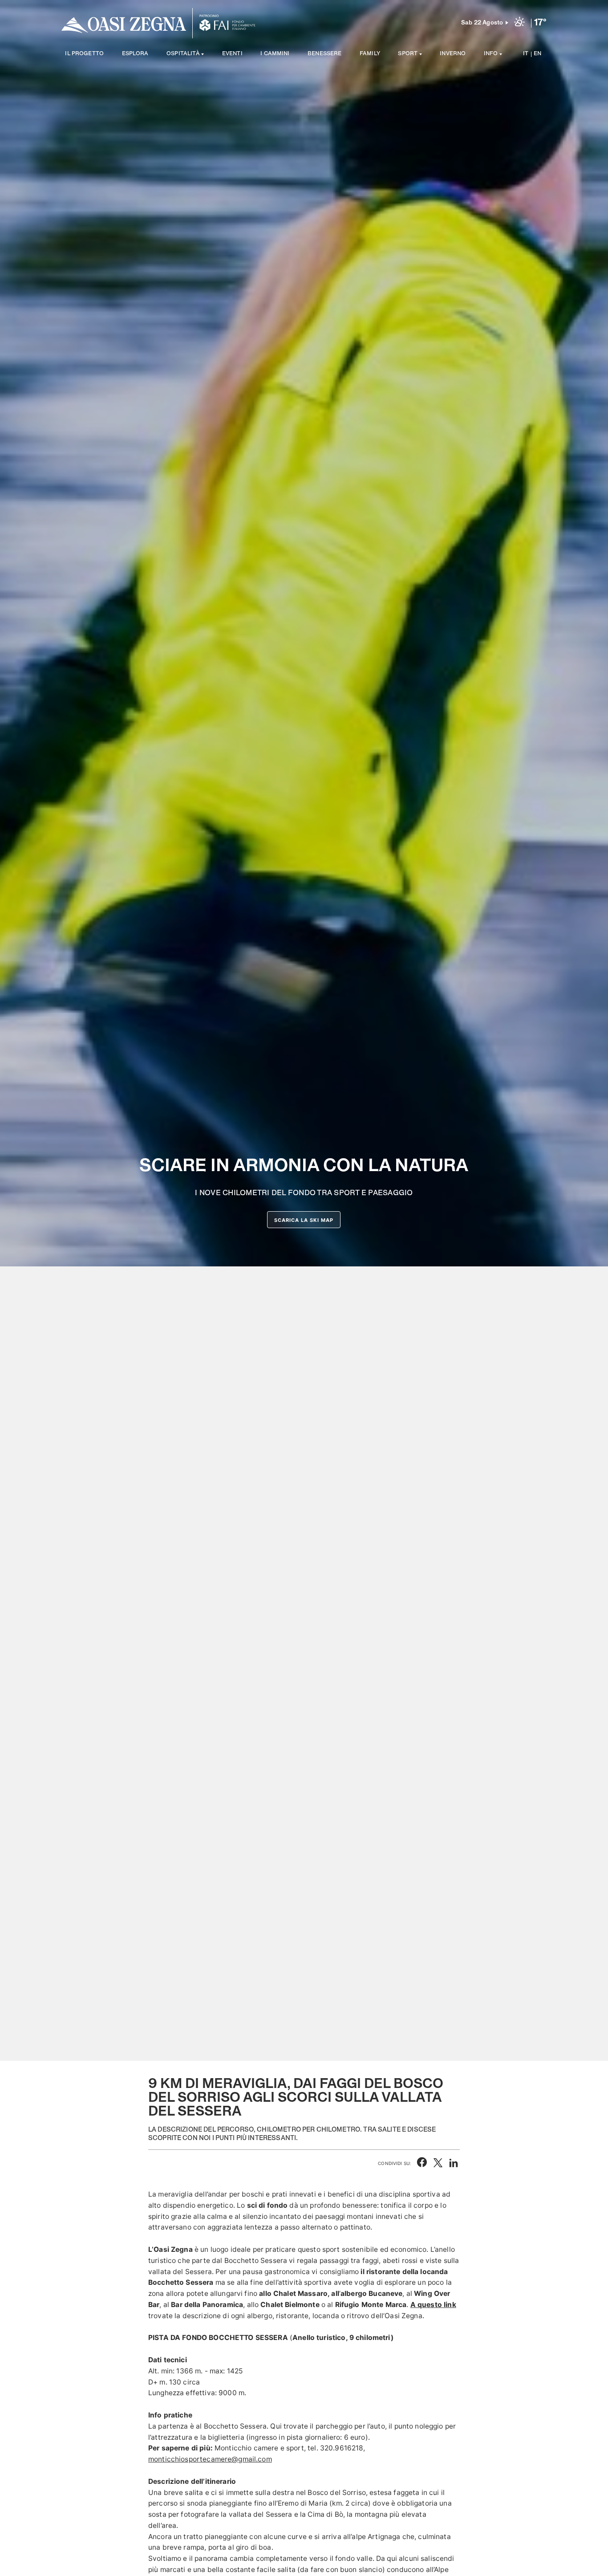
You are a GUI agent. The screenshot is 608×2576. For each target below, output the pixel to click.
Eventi (232, 54)
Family (370, 54)
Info (491, 54)
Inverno (453, 54)
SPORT (408, 54)
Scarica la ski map (304, 1220)
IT (526, 54)
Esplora (135, 54)
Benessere (324, 54)
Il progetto (84, 54)
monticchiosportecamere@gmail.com (210, 2459)
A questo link (433, 2305)
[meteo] (519, 23)
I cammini (275, 54)
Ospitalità (183, 54)
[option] (304, 1030)
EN (537, 54)
